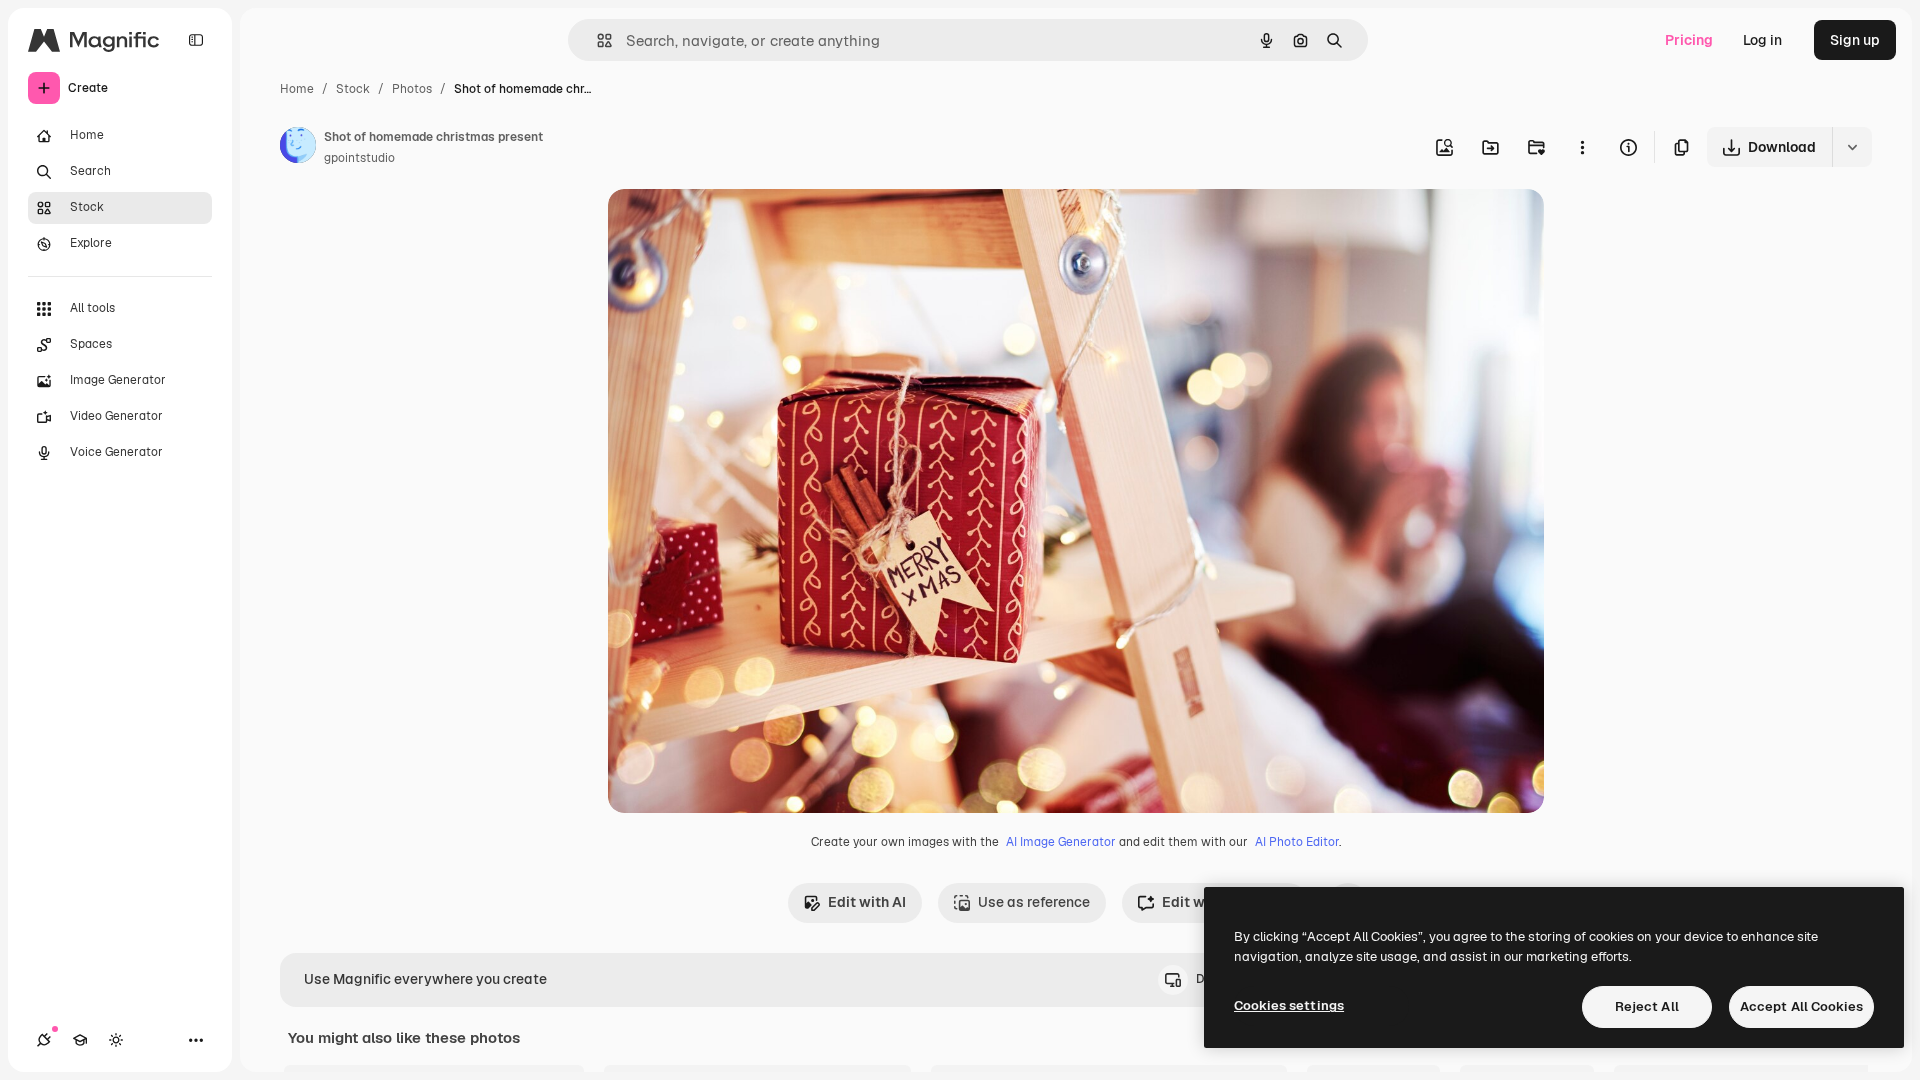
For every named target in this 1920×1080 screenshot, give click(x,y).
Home (297, 89)
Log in (1762, 40)
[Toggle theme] (116, 1040)
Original (736, 227)
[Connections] (44, 1040)
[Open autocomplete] (596, 40)
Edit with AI (867, 902)
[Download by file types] (1852, 147)
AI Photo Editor (1297, 842)
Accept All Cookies (1801, 1006)
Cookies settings (1289, 1005)
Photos (412, 89)
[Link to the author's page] (298, 148)
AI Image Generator (1061, 842)
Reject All (1647, 1006)
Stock (353, 89)
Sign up (1855, 40)
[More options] (1582, 147)
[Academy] (80, 1040)
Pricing (1689, 40)
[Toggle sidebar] (196, 40)
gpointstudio (359, 158)
